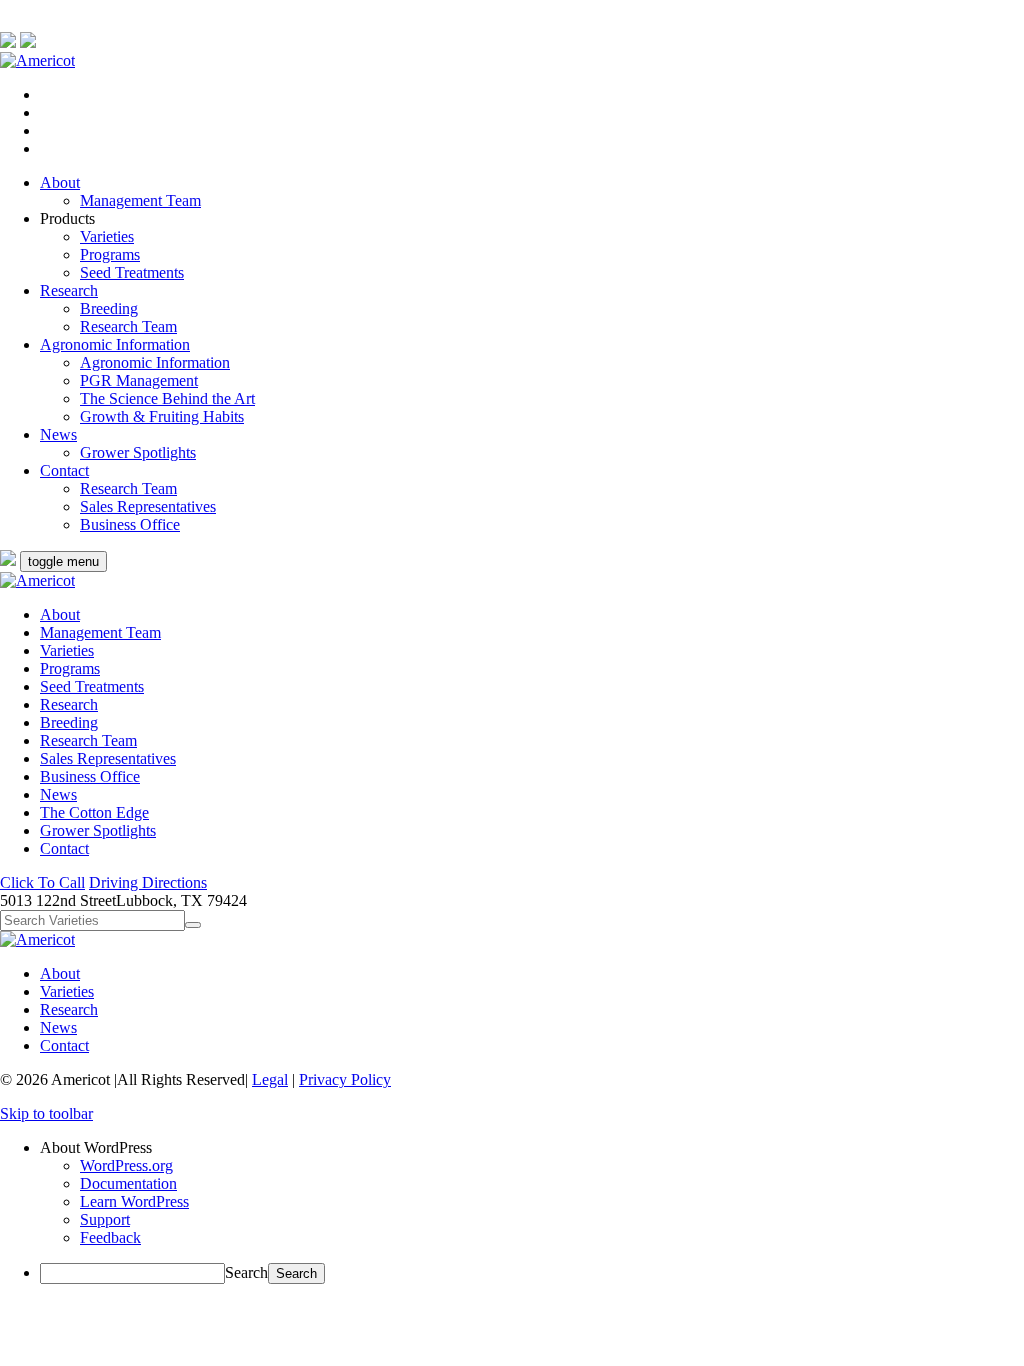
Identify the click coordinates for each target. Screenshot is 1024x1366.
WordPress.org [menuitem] (126, 1165)
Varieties (107, 236)
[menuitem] (532, 1148)
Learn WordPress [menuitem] (134, 1201)
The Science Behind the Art (167, 398)
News (58, 434)
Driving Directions (148, 882)
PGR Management (139, 380)
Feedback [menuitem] (110, 1237)
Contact (64, 470)
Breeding (109, 308)
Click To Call (42, 882)
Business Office (130, 524)
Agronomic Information (115, 344)
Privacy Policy (345, 1079)
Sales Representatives (148, 506)
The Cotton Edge (94, 812)
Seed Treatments (132, 272)
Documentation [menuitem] (128, 1183)
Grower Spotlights (138, 452)
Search (246, 1272)
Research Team (128, 326)
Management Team (140, 200)
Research (69, 290)
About (60, 182)
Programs (110, 254)
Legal (270, 1079)
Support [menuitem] (105, 1219)
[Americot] (37, 60)
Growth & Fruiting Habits (162, 416)
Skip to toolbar (46, 1113)
